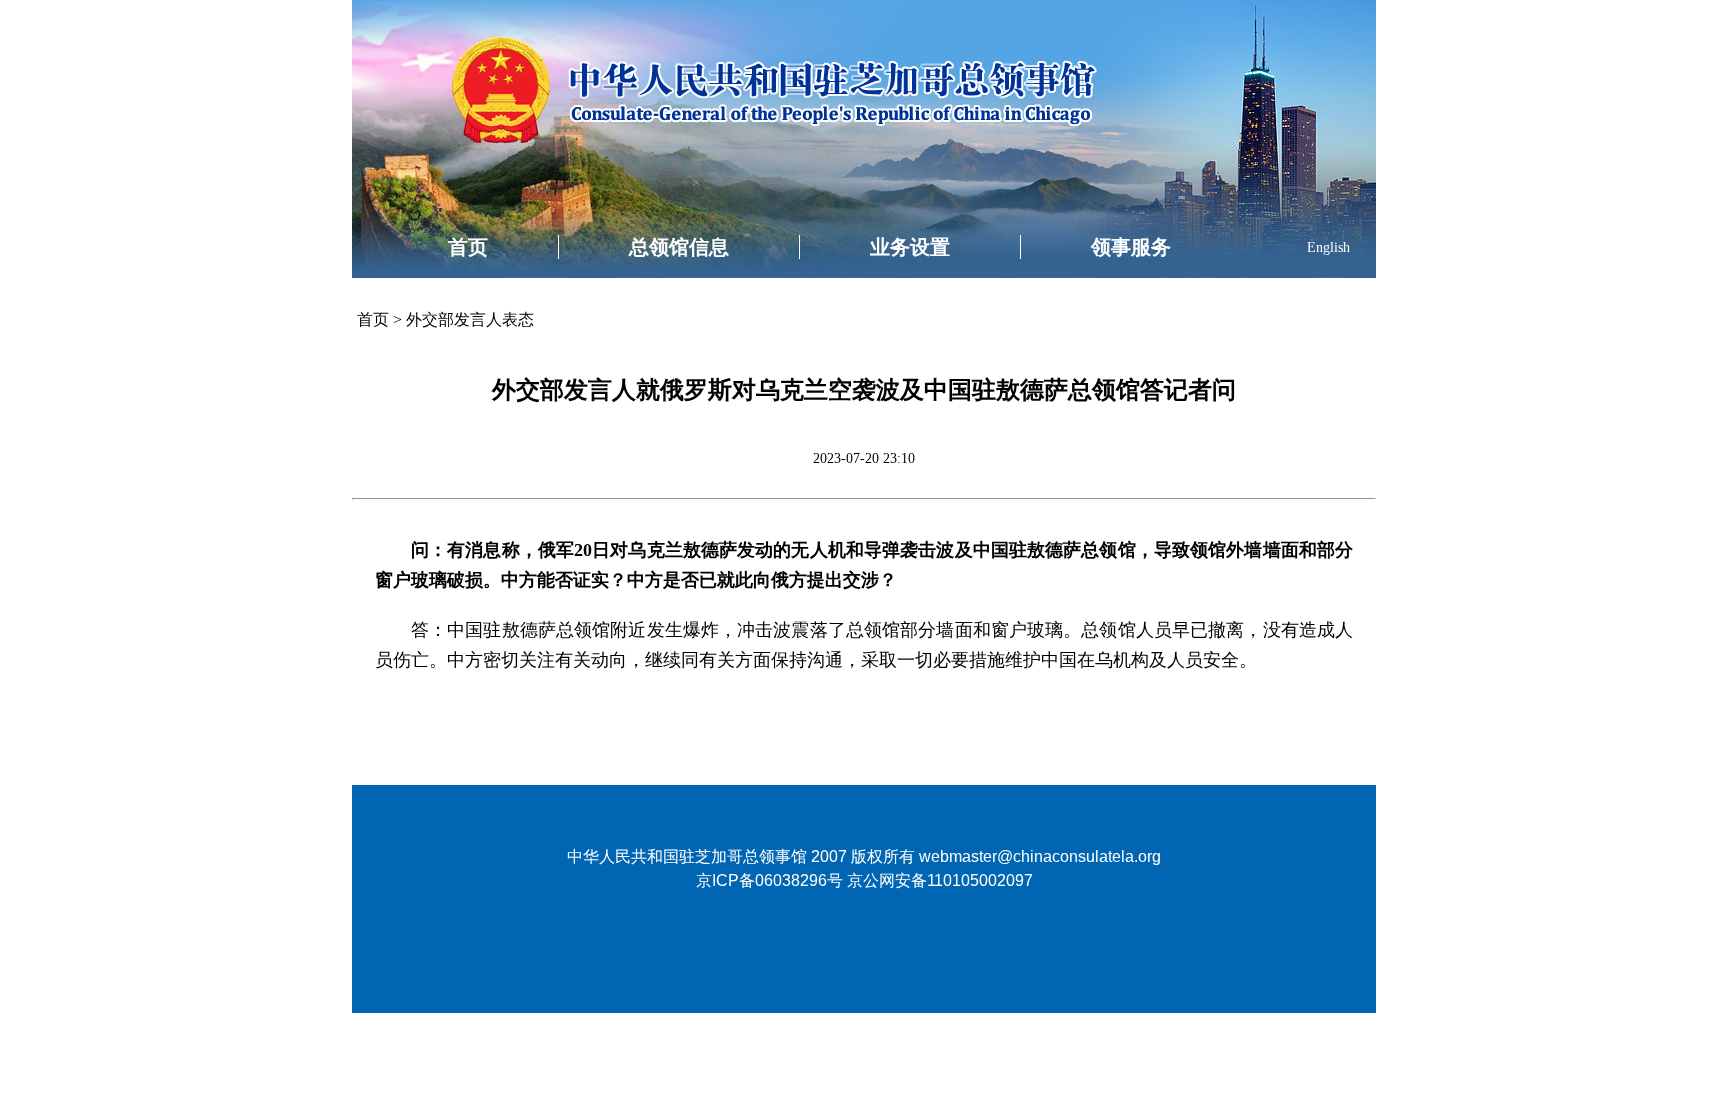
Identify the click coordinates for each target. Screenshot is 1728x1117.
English (1328, 247)
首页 (468, 247)
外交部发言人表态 (470, 319)
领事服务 (1131, 247)
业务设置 (910, 247)
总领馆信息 (679, 247)
